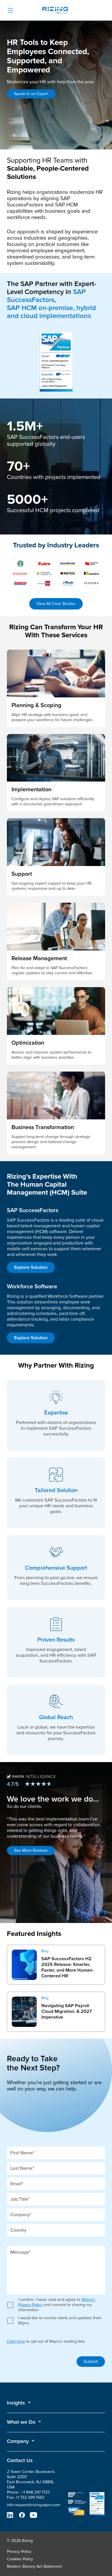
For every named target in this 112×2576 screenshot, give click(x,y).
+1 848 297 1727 (36, 2492)
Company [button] (18, 2441)
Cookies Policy (20, 2559)
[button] (19, 2403)
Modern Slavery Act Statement (34, 2566)
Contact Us (20, 2460)
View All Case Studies (56, 604)
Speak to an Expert (31, 94)
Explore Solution (31, 1267)
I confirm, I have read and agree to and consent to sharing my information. (57, 2305)
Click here (16, 2341)
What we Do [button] (21, 2422)
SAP (12, 1949)
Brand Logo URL (55, 11)
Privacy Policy (19, 2552)
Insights (16, 2403)
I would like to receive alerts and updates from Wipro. (60, 2320)
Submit (91, 2362)
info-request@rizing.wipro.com (34, 2505)
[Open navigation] (10, 10)
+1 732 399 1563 (30, 2497)
